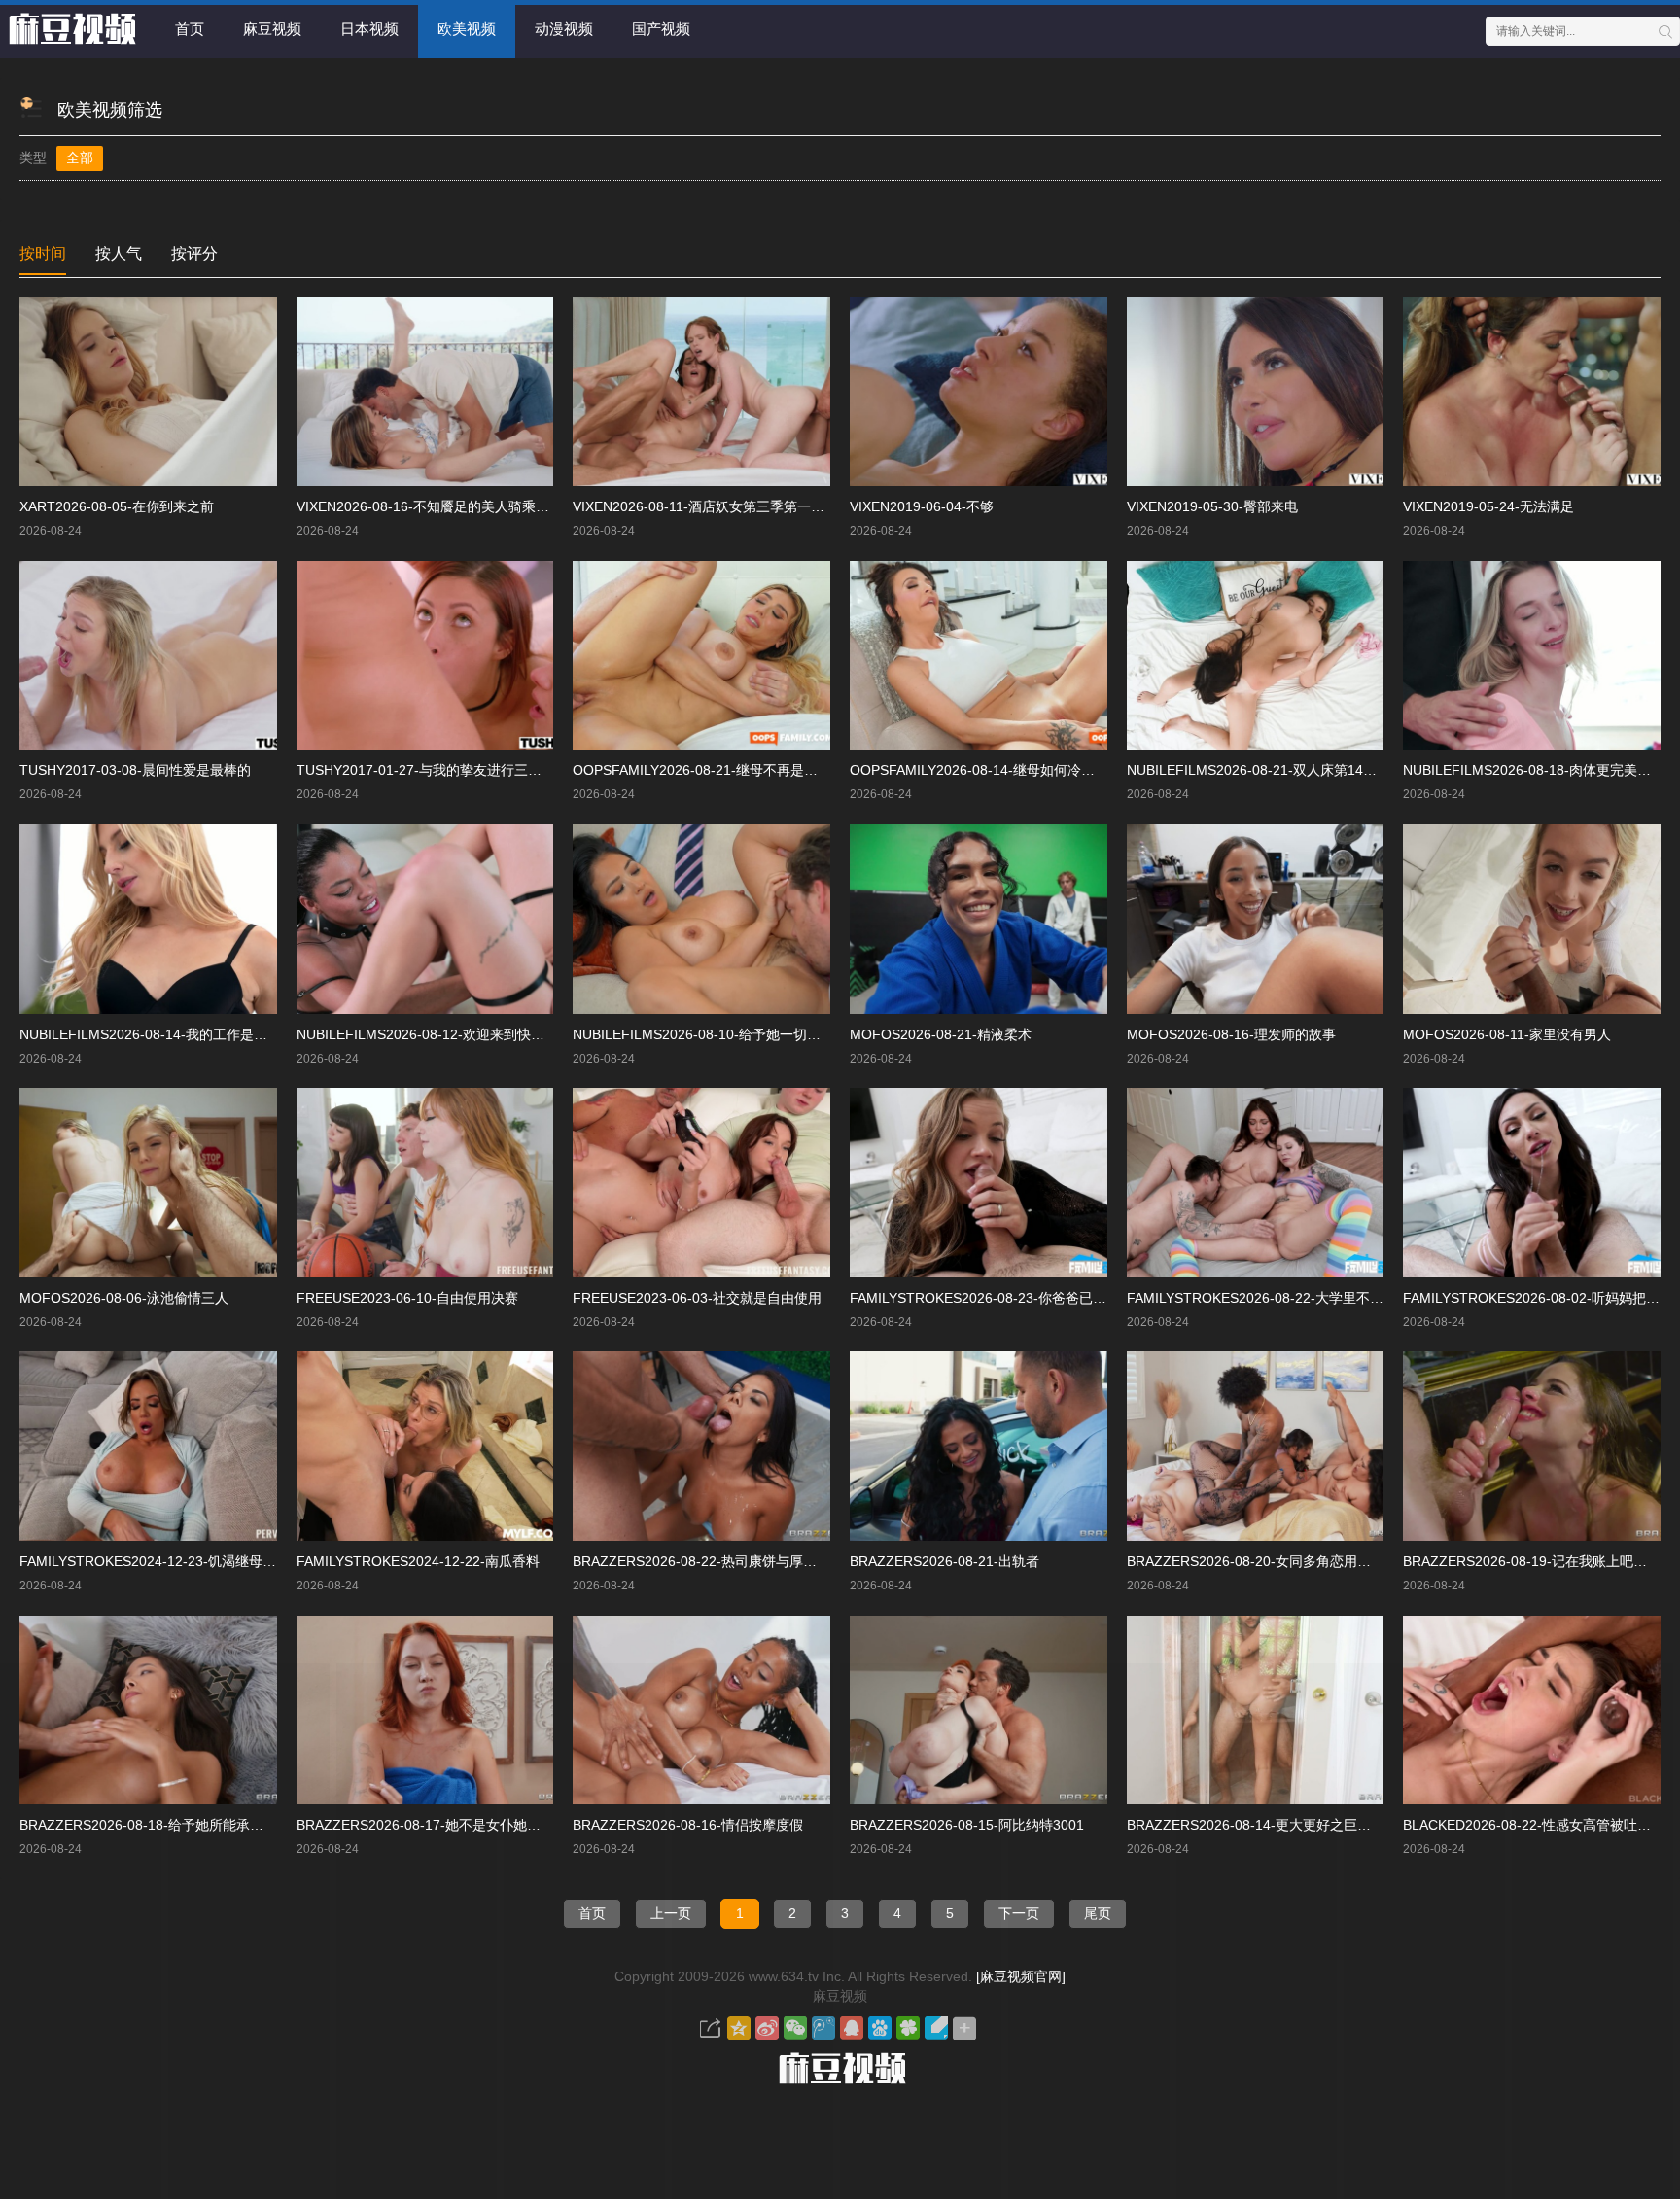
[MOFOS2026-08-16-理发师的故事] (1256, 919)
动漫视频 (564, 29)
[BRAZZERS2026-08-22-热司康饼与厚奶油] (701, 1446)
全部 (80, 157)
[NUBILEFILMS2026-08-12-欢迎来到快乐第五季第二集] (425, 919)
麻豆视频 (272, 29)
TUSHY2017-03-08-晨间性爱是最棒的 (135, 770)
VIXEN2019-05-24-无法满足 (1488, 506)
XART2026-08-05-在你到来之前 (117, 506)
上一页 (671, 1913)
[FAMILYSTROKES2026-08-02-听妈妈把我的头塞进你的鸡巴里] (1532, 1183)
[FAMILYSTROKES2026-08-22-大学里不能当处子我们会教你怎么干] (1256, 1183)
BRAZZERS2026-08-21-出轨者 (945, 1561)
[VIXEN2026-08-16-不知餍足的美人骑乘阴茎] (425, 392)
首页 (190, 29)
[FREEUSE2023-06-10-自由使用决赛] (425, 1183)
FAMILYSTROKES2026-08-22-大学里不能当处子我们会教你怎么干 (1330, 1298)
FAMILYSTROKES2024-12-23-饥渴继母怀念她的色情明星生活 (209, 1561)
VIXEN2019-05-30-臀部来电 (1212, 506)
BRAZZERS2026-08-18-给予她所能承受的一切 (162, 1825)
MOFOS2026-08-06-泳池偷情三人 (124, 1298)
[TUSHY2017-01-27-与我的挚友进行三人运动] (425, 656)
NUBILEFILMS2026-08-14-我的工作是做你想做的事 (177, 1034)
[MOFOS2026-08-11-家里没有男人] (1532, 919)
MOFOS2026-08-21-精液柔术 (941, 1034)
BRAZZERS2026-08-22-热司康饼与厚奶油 (701, 1561)
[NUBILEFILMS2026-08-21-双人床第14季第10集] (1256, 656)
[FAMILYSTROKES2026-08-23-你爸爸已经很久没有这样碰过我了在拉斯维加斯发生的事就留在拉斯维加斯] (979, 1183)
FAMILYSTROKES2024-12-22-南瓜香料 (418, 1561)
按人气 (119, 253)
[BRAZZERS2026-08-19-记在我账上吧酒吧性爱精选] (1532, 1446)
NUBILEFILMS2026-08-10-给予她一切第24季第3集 (729, 1034)
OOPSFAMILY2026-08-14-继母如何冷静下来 (986, 770)
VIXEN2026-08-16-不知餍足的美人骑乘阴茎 (430, 506)
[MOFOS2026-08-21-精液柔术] (979, 919)
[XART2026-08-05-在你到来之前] (148, 392)
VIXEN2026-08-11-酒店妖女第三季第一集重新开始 (726, 506)
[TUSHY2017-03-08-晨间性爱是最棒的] (148, 656)
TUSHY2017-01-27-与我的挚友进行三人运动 (433, 770)
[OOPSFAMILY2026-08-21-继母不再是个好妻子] (701, 656)
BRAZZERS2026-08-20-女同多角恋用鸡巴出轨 (1269, 1561)
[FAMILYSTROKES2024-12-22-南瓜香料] (425, 1446)
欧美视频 (467, 29)
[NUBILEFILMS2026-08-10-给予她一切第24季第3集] (701, 919)
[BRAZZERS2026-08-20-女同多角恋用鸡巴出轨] (1256, 1446)
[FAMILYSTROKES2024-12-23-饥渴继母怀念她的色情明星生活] (148, 1446)
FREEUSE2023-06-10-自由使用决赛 (407, 1298)
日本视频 (369, 29)
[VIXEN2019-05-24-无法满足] (1532, 392)
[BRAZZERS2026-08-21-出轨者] (979, 1446)
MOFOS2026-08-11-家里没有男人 (1507, 1034)
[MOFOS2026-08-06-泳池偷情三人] (148, 1183)
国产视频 (661, 29)
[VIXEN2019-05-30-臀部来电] (1256, 392)
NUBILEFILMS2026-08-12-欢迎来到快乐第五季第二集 (461, 1034)
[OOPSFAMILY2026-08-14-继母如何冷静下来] (979, 656)
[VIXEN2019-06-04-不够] (979, 392)
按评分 (194, 253)
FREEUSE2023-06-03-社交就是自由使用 (697, 1298)
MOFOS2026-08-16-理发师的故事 (1231, 1034)
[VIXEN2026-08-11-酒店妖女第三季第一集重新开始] (701, 392)
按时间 (43, 253)
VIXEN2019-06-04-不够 (922, 506)
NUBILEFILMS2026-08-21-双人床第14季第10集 (1273, 770)
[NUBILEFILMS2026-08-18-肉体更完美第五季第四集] (1532, 656)
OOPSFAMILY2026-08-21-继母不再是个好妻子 (716, 770)
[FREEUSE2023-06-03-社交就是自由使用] (701, 1183)
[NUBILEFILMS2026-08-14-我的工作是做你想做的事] (148, 919)
